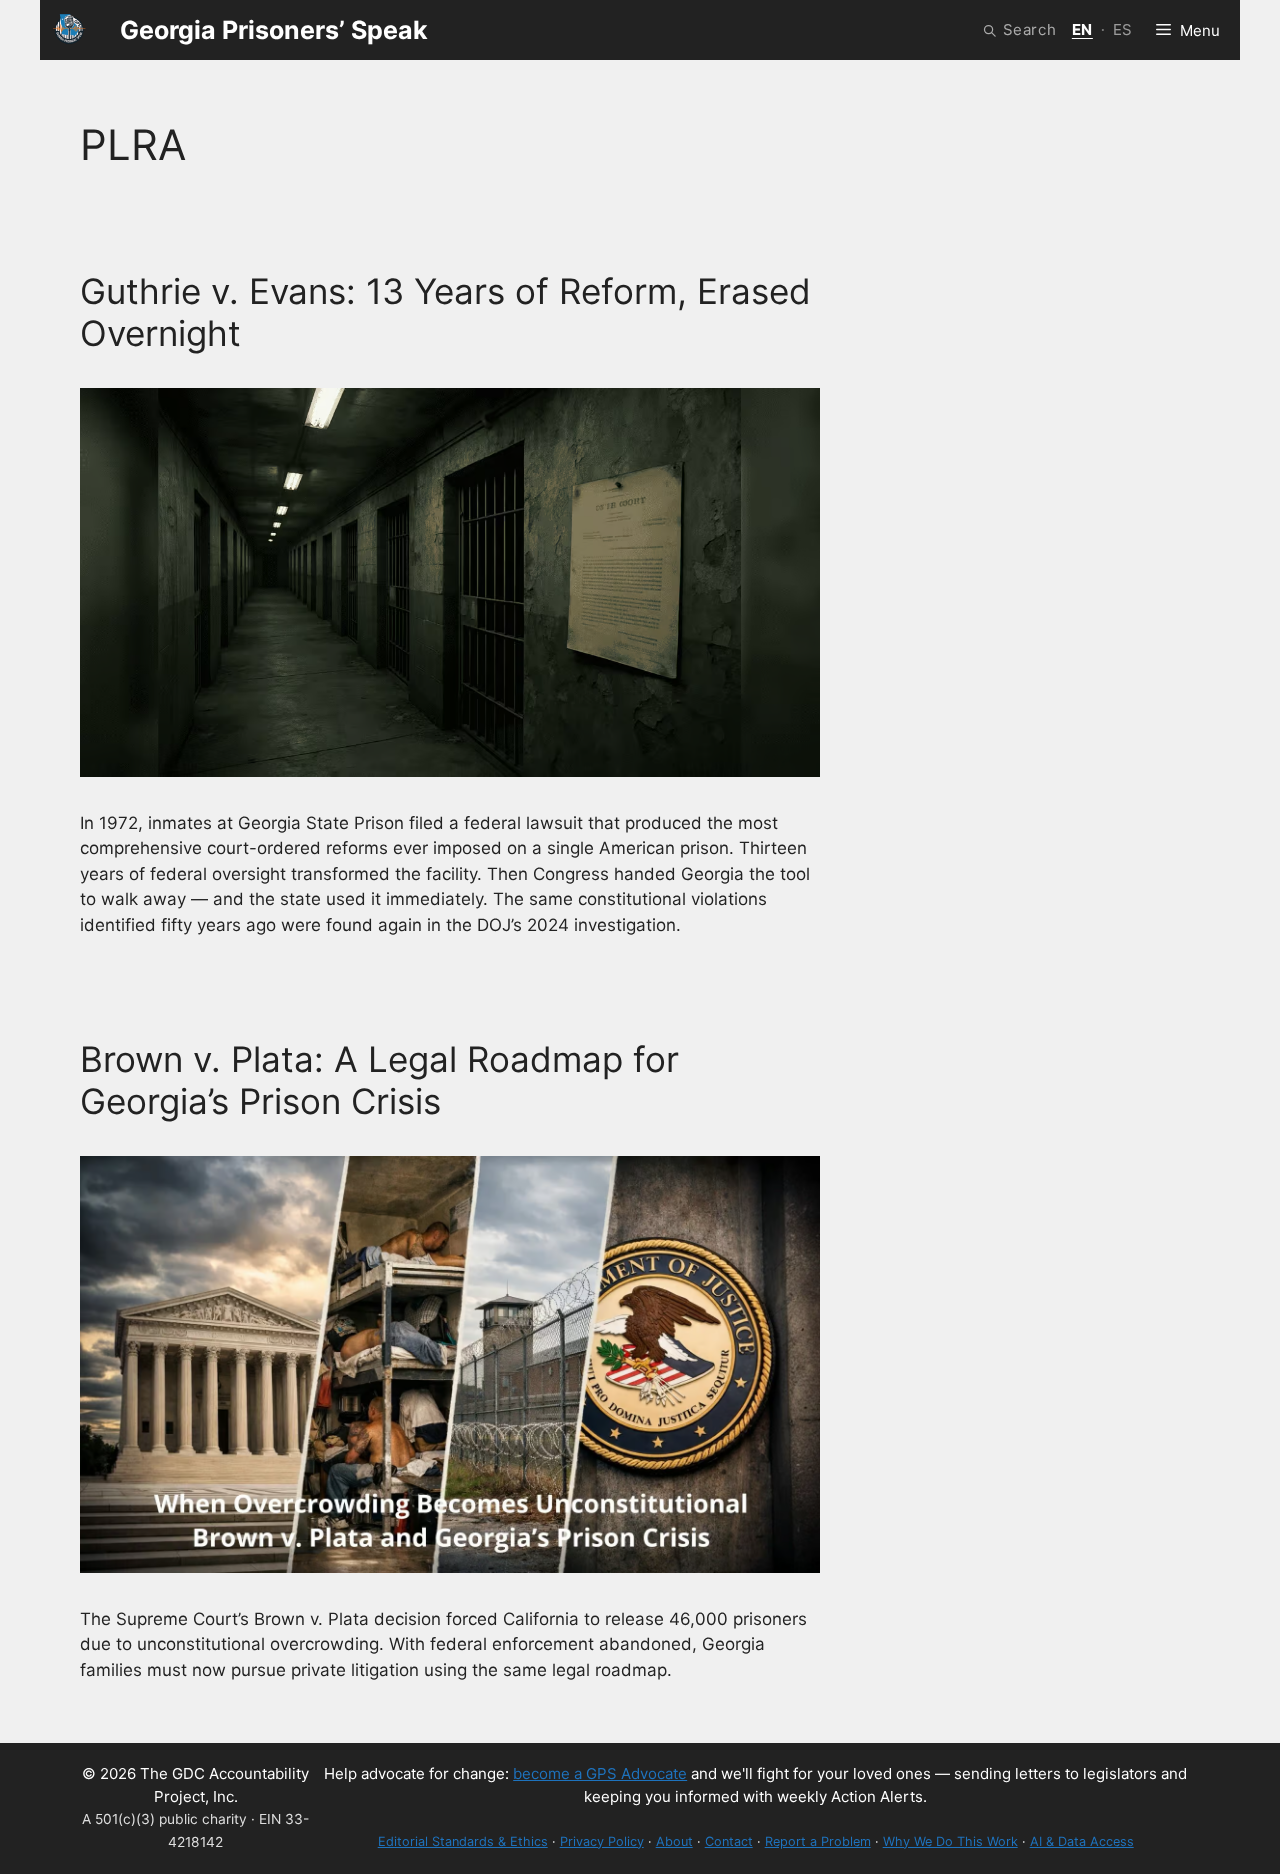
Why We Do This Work (950, 1841)
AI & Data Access (1082, 1841)
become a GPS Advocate (600, 1773)
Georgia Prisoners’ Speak (274, 30)
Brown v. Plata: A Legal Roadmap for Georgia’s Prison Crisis (379, 1080)
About (674, 1841)
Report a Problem (818, 1841)
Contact (729, 1841)
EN (1082, 29)
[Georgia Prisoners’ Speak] (70, 30)
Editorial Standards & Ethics (463, 1841)
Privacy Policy (602, 1841)
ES (1123, 29)
